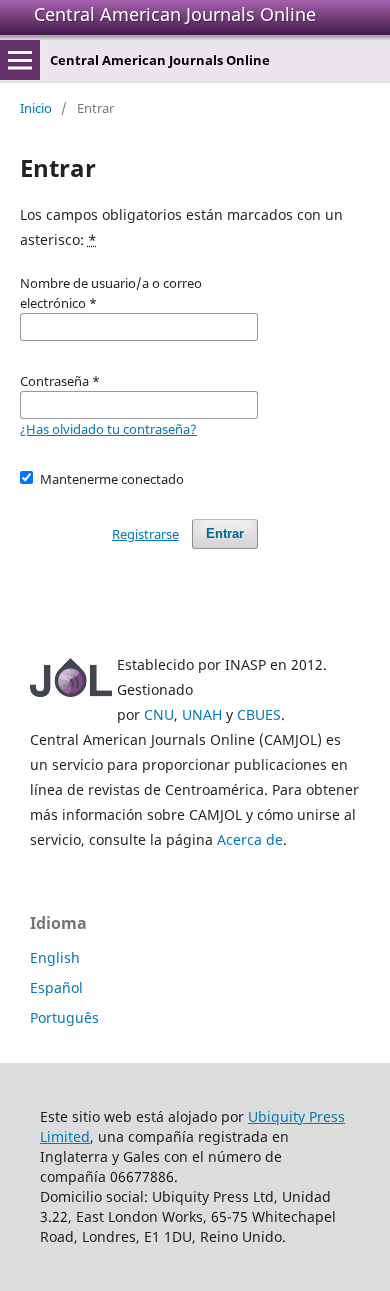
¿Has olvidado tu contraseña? (108, 429)
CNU (159, 714)
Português (64, 1017)
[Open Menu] (20, 60)
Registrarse (145, 534)
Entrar (225, 533)
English (55, 957)
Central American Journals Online (175, 14)
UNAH (202, 714)
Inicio (36, 108)
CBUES (259, 714)
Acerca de (250, 839)
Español (56, 987)
